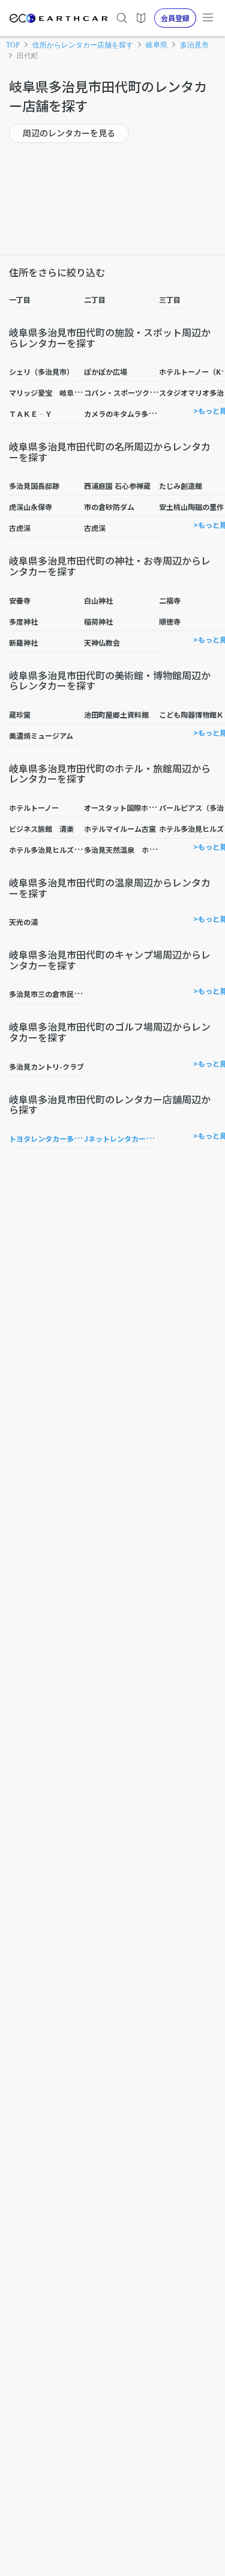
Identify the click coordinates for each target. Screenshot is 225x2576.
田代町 (28, 56)
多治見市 (194, 45)
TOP (13, 45)
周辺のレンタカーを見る (69, 133)
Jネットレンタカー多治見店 (129, 1138)
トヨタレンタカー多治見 (49, 1138)
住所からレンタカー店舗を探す (83, 45)
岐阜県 (157, 45)
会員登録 (175, 18)
